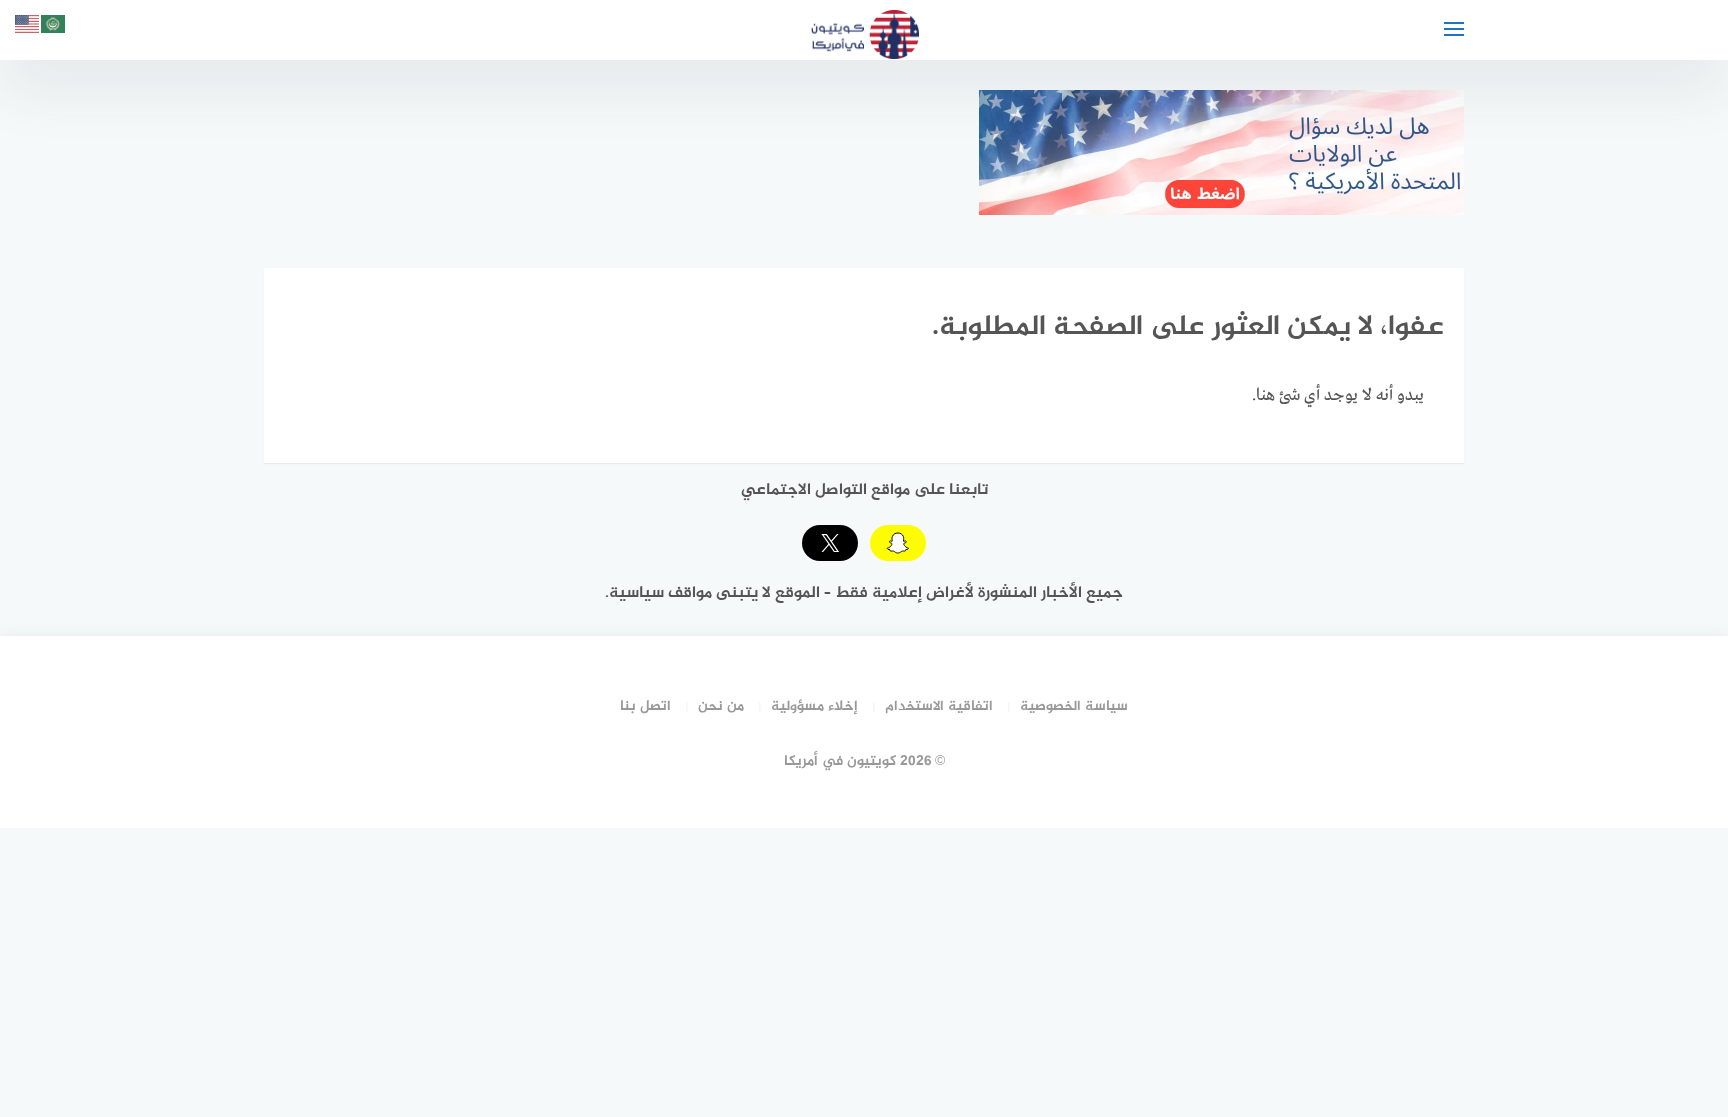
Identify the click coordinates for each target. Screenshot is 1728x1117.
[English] (28, 27)
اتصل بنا (645, 706)
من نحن (721, 706)
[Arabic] (54, 27)
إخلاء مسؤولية (814, 706)
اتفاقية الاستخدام (939, 706)
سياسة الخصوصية (1074, 706)
